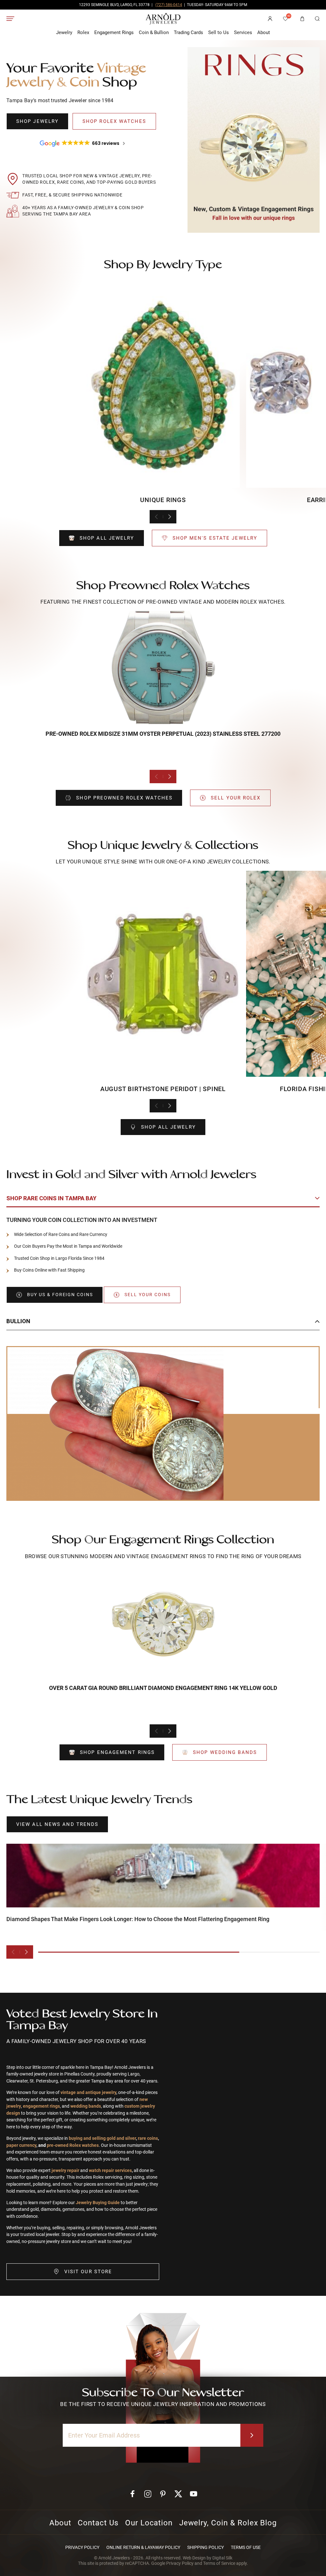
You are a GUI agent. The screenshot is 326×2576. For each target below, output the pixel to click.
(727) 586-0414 (169, 5)
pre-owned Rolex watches (73, 2145)
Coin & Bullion (154, 32)
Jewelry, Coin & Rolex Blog (228, 2523)
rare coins (148, 2138)
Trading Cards (188, 32)
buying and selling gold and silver (102, 2138)
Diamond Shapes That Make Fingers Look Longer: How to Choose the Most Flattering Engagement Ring (138, 1919)
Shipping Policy (206, 2547)
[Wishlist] (286, 19)
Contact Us (98, 2523)
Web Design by (208, 2558)
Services (243, 32)
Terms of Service (219, 2563)
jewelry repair (66, 2171)
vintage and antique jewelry (88, 2093)
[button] (317, 19)
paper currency (21, 2145)
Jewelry (64, 32)
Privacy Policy (82, 2547)
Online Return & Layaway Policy (143, 2547)
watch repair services (110, 2171)
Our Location (149, 2523)
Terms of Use (246, 2547)
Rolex (83, 32)
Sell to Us (219, 32)
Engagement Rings (114, 32)
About (264, 32)
